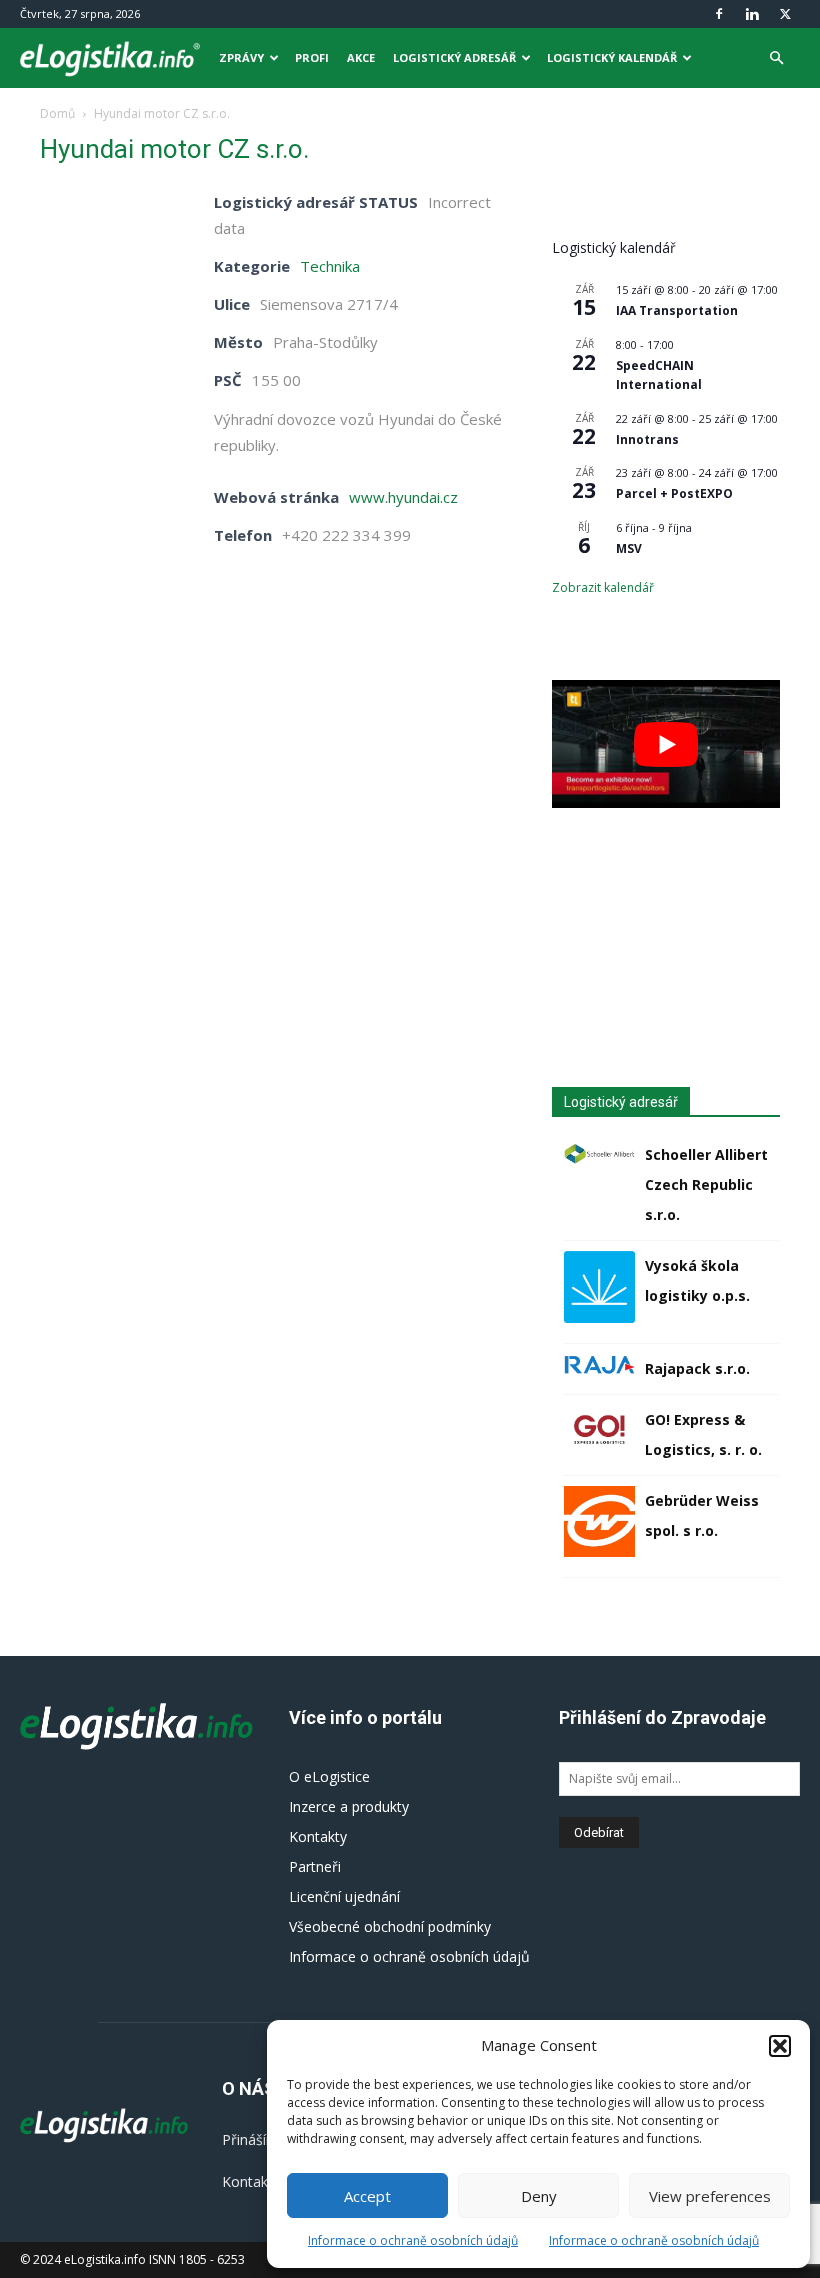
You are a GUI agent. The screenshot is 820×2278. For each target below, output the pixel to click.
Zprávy (241, 57)
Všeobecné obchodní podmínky (390, 1926)
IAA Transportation (677, 310)
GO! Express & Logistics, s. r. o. (703, 1434)
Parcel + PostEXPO (674, 493)
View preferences (710, 2196)
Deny (539, 2196)
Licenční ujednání (344, 1896)
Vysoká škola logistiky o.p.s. (697, 1280)
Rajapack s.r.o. (697, 1368)
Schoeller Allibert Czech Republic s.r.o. (706, 1184)
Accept (367, 2196)
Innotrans (647, 439)
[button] (780, 2046)
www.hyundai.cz (403, 497)
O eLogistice (329, 1776)
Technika (330, 266)
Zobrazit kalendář (603, 587)
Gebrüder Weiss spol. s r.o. (702, 1515)
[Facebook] (719, 14)
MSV (629, 548)
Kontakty (318, 1836)
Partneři (315, 1866)
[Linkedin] (752, 14)
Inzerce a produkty (349, 1806)
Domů (57, 113)
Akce (361, 57)
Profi (312, 57)
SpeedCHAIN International (659, 375)
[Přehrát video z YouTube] (666, 744)
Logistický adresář (454, 57)
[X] (785, 14)
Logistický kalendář (612, 57)
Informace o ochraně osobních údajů (413, 2240)
